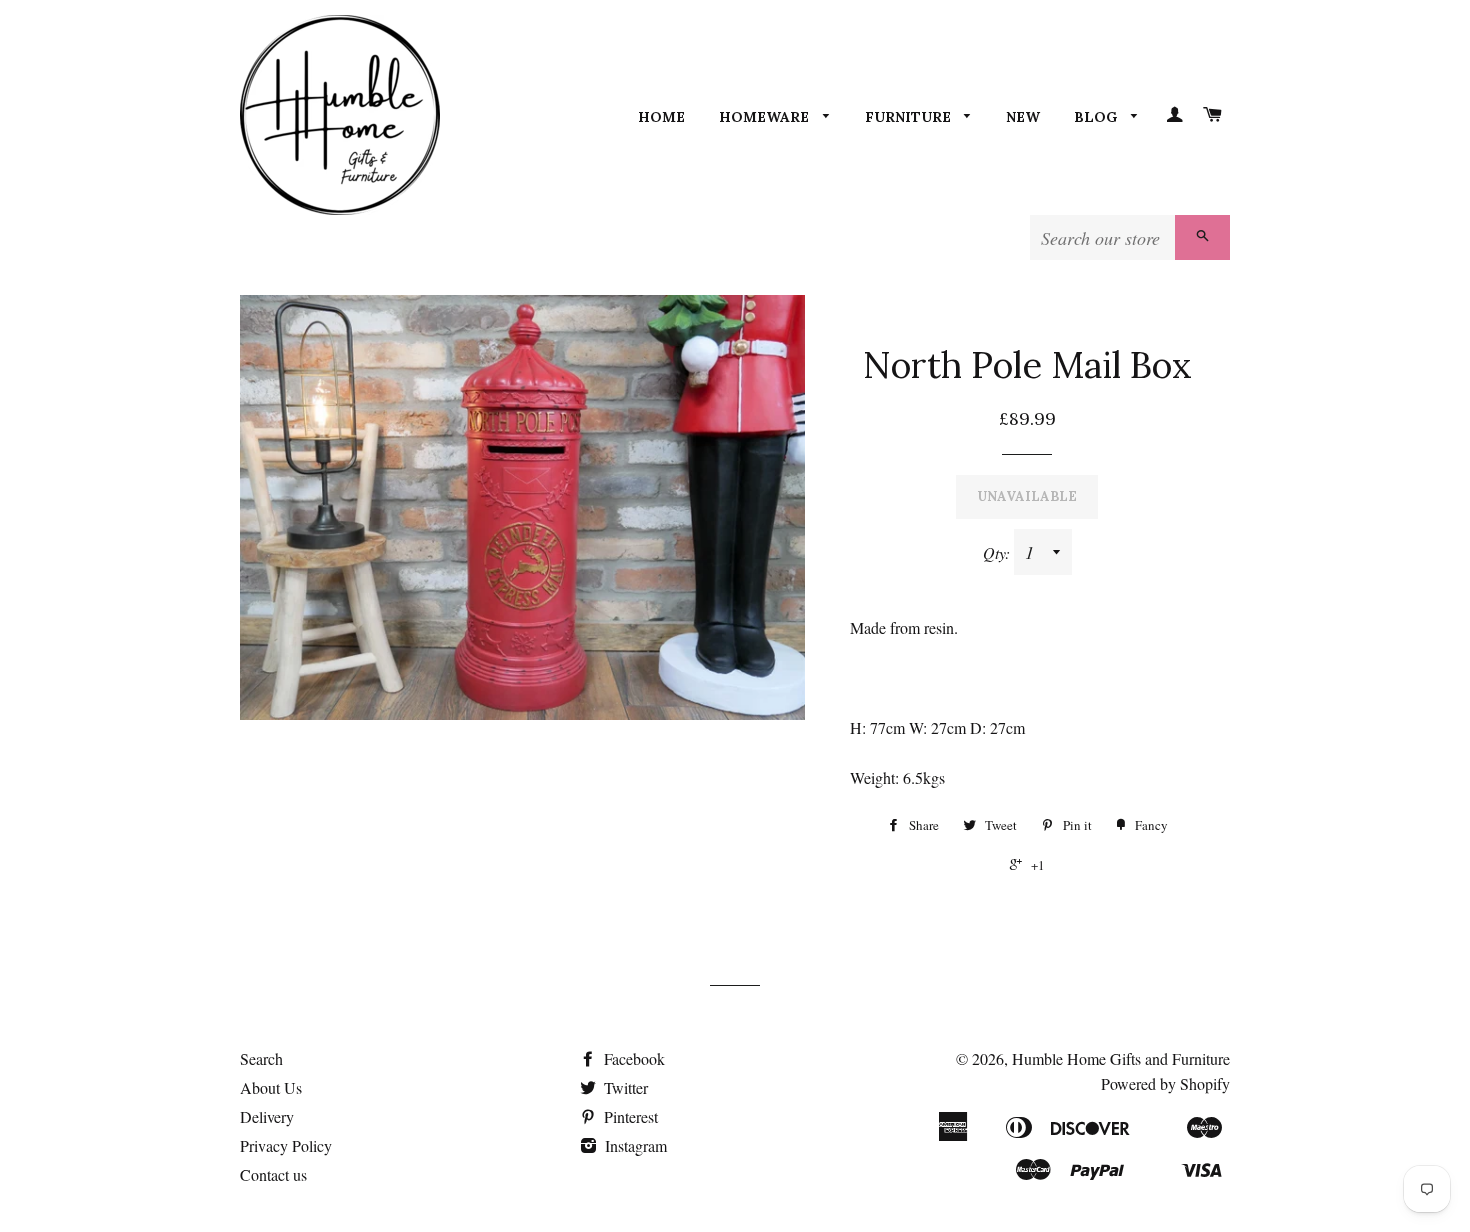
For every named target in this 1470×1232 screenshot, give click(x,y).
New (1023, 117)
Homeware (766, 117)
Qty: (998, 552)
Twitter (624, 1087)
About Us (271, 1087)
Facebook (632, 1058)
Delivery (267, 1116)
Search (261, 1058)
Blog (1097, 117)
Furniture (910, 117)
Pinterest (629, 1116)
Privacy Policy (286, 1145)
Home (661, 117)
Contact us (273, 1174)
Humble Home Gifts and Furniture (1121, 1058)
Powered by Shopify (1165, 1083)
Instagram (634, 1145)
